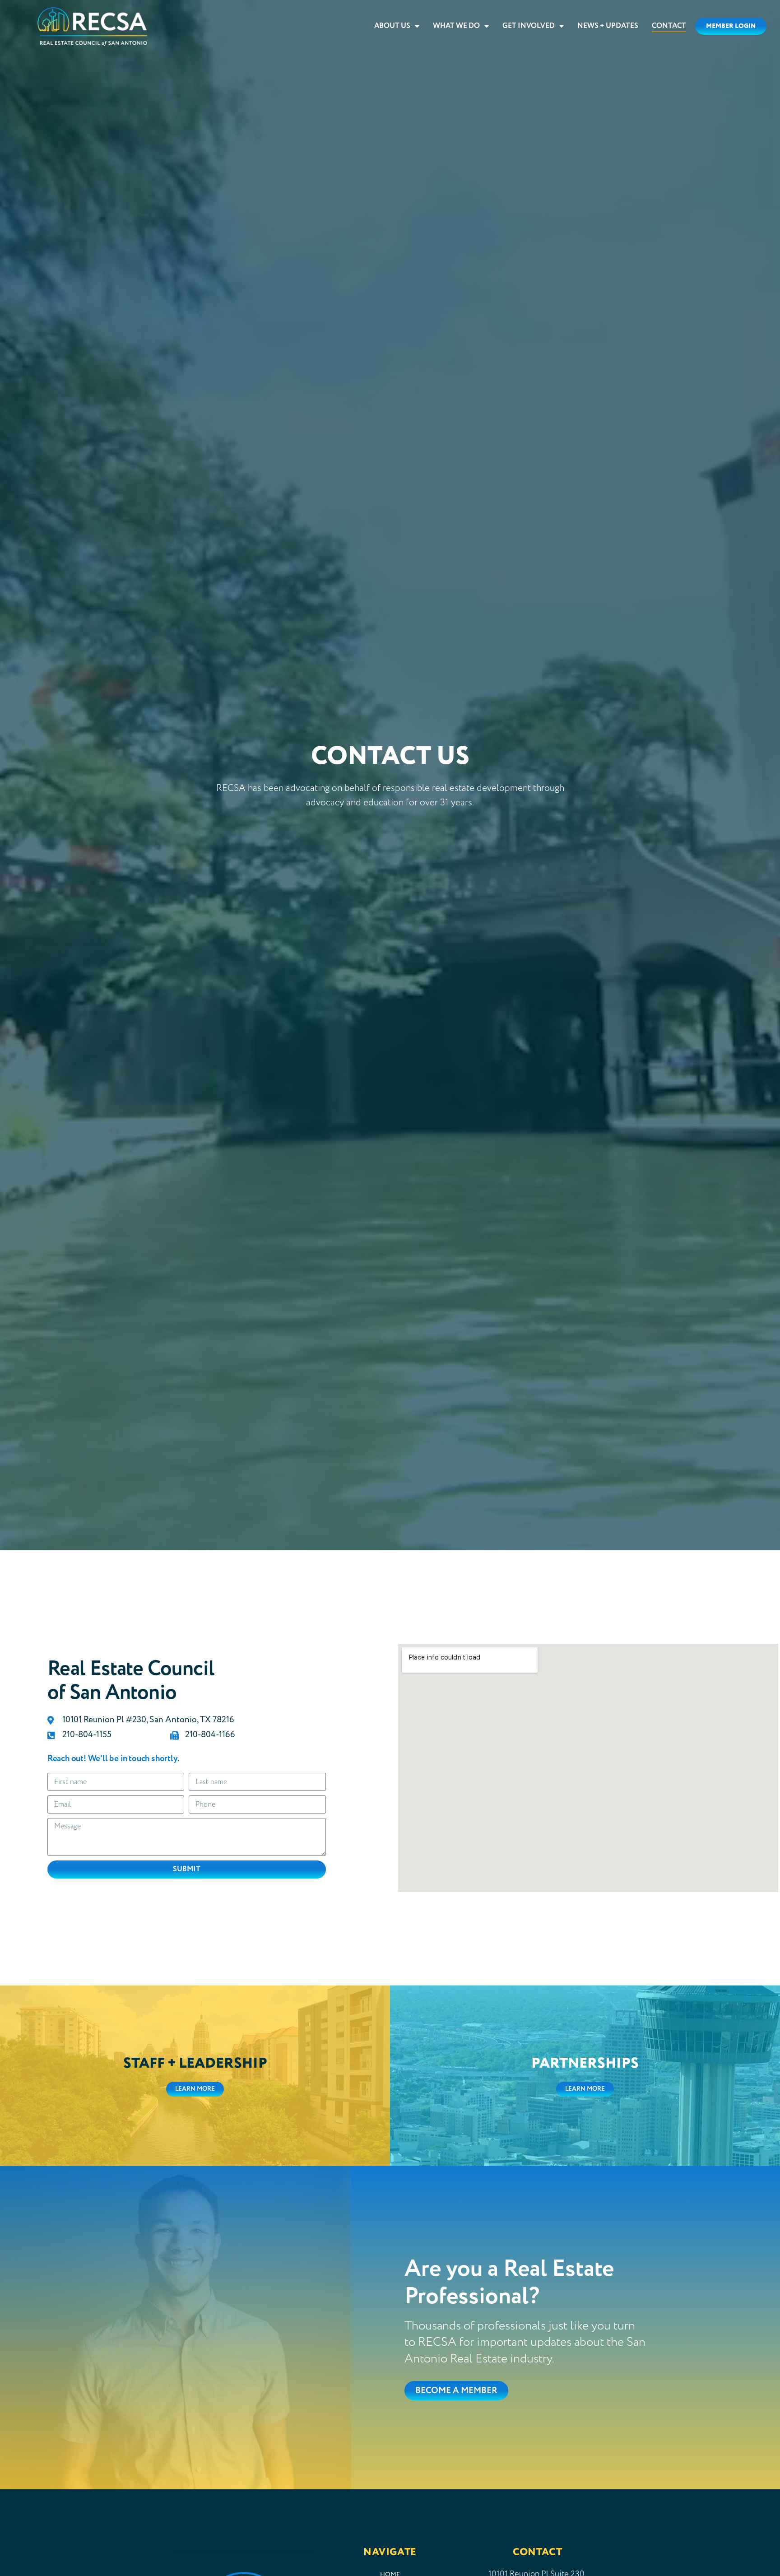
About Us (392, 26)
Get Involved (529, 26)
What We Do (456, 26)
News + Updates (608, 26)
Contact (669, 26)
